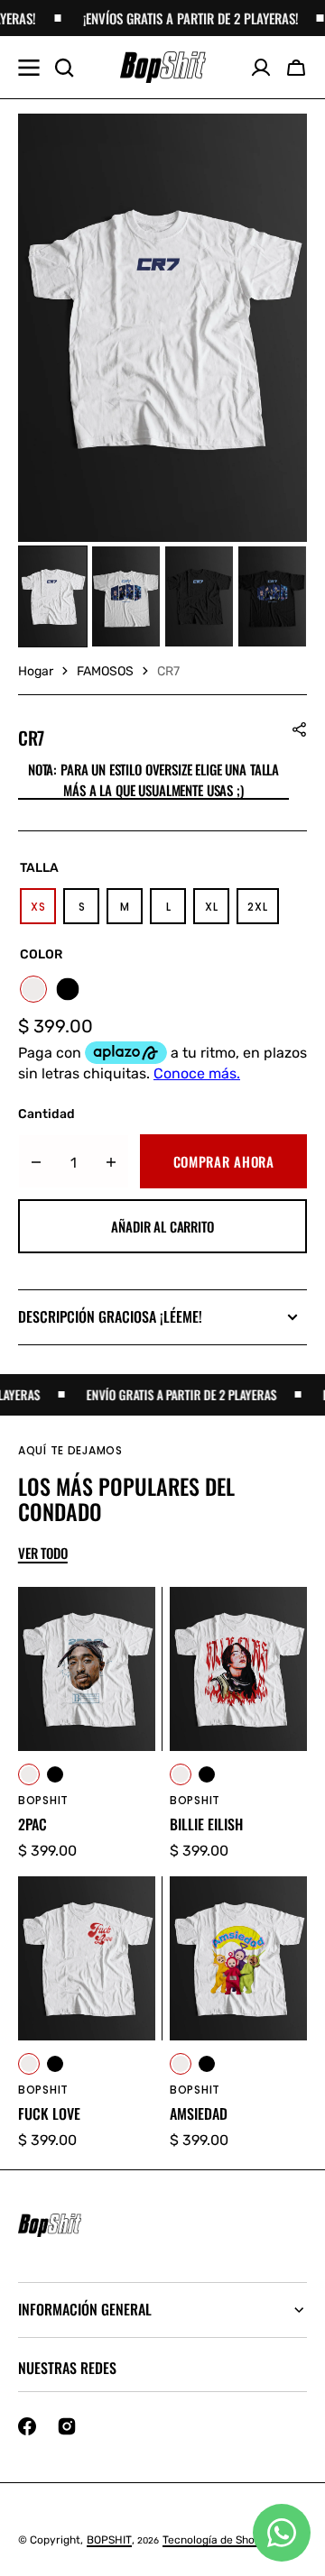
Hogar (36, 671)
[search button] (64, 68)
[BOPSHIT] (163, 68)
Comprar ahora (224, 1161)
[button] (296, 68)
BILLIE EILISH (206, 1824)
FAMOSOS (105, 671)
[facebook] (27, 2426)
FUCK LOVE (49, 2114)
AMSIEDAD (199, 2114)
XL (217, 912)
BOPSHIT (109, 2540)
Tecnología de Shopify (218, 2540)
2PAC (32, 1824)
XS (43, 912)
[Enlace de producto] (87, 1724)
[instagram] (67, 2426)
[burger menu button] (29, 68)
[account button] (261, 68)
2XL (263, 912)
